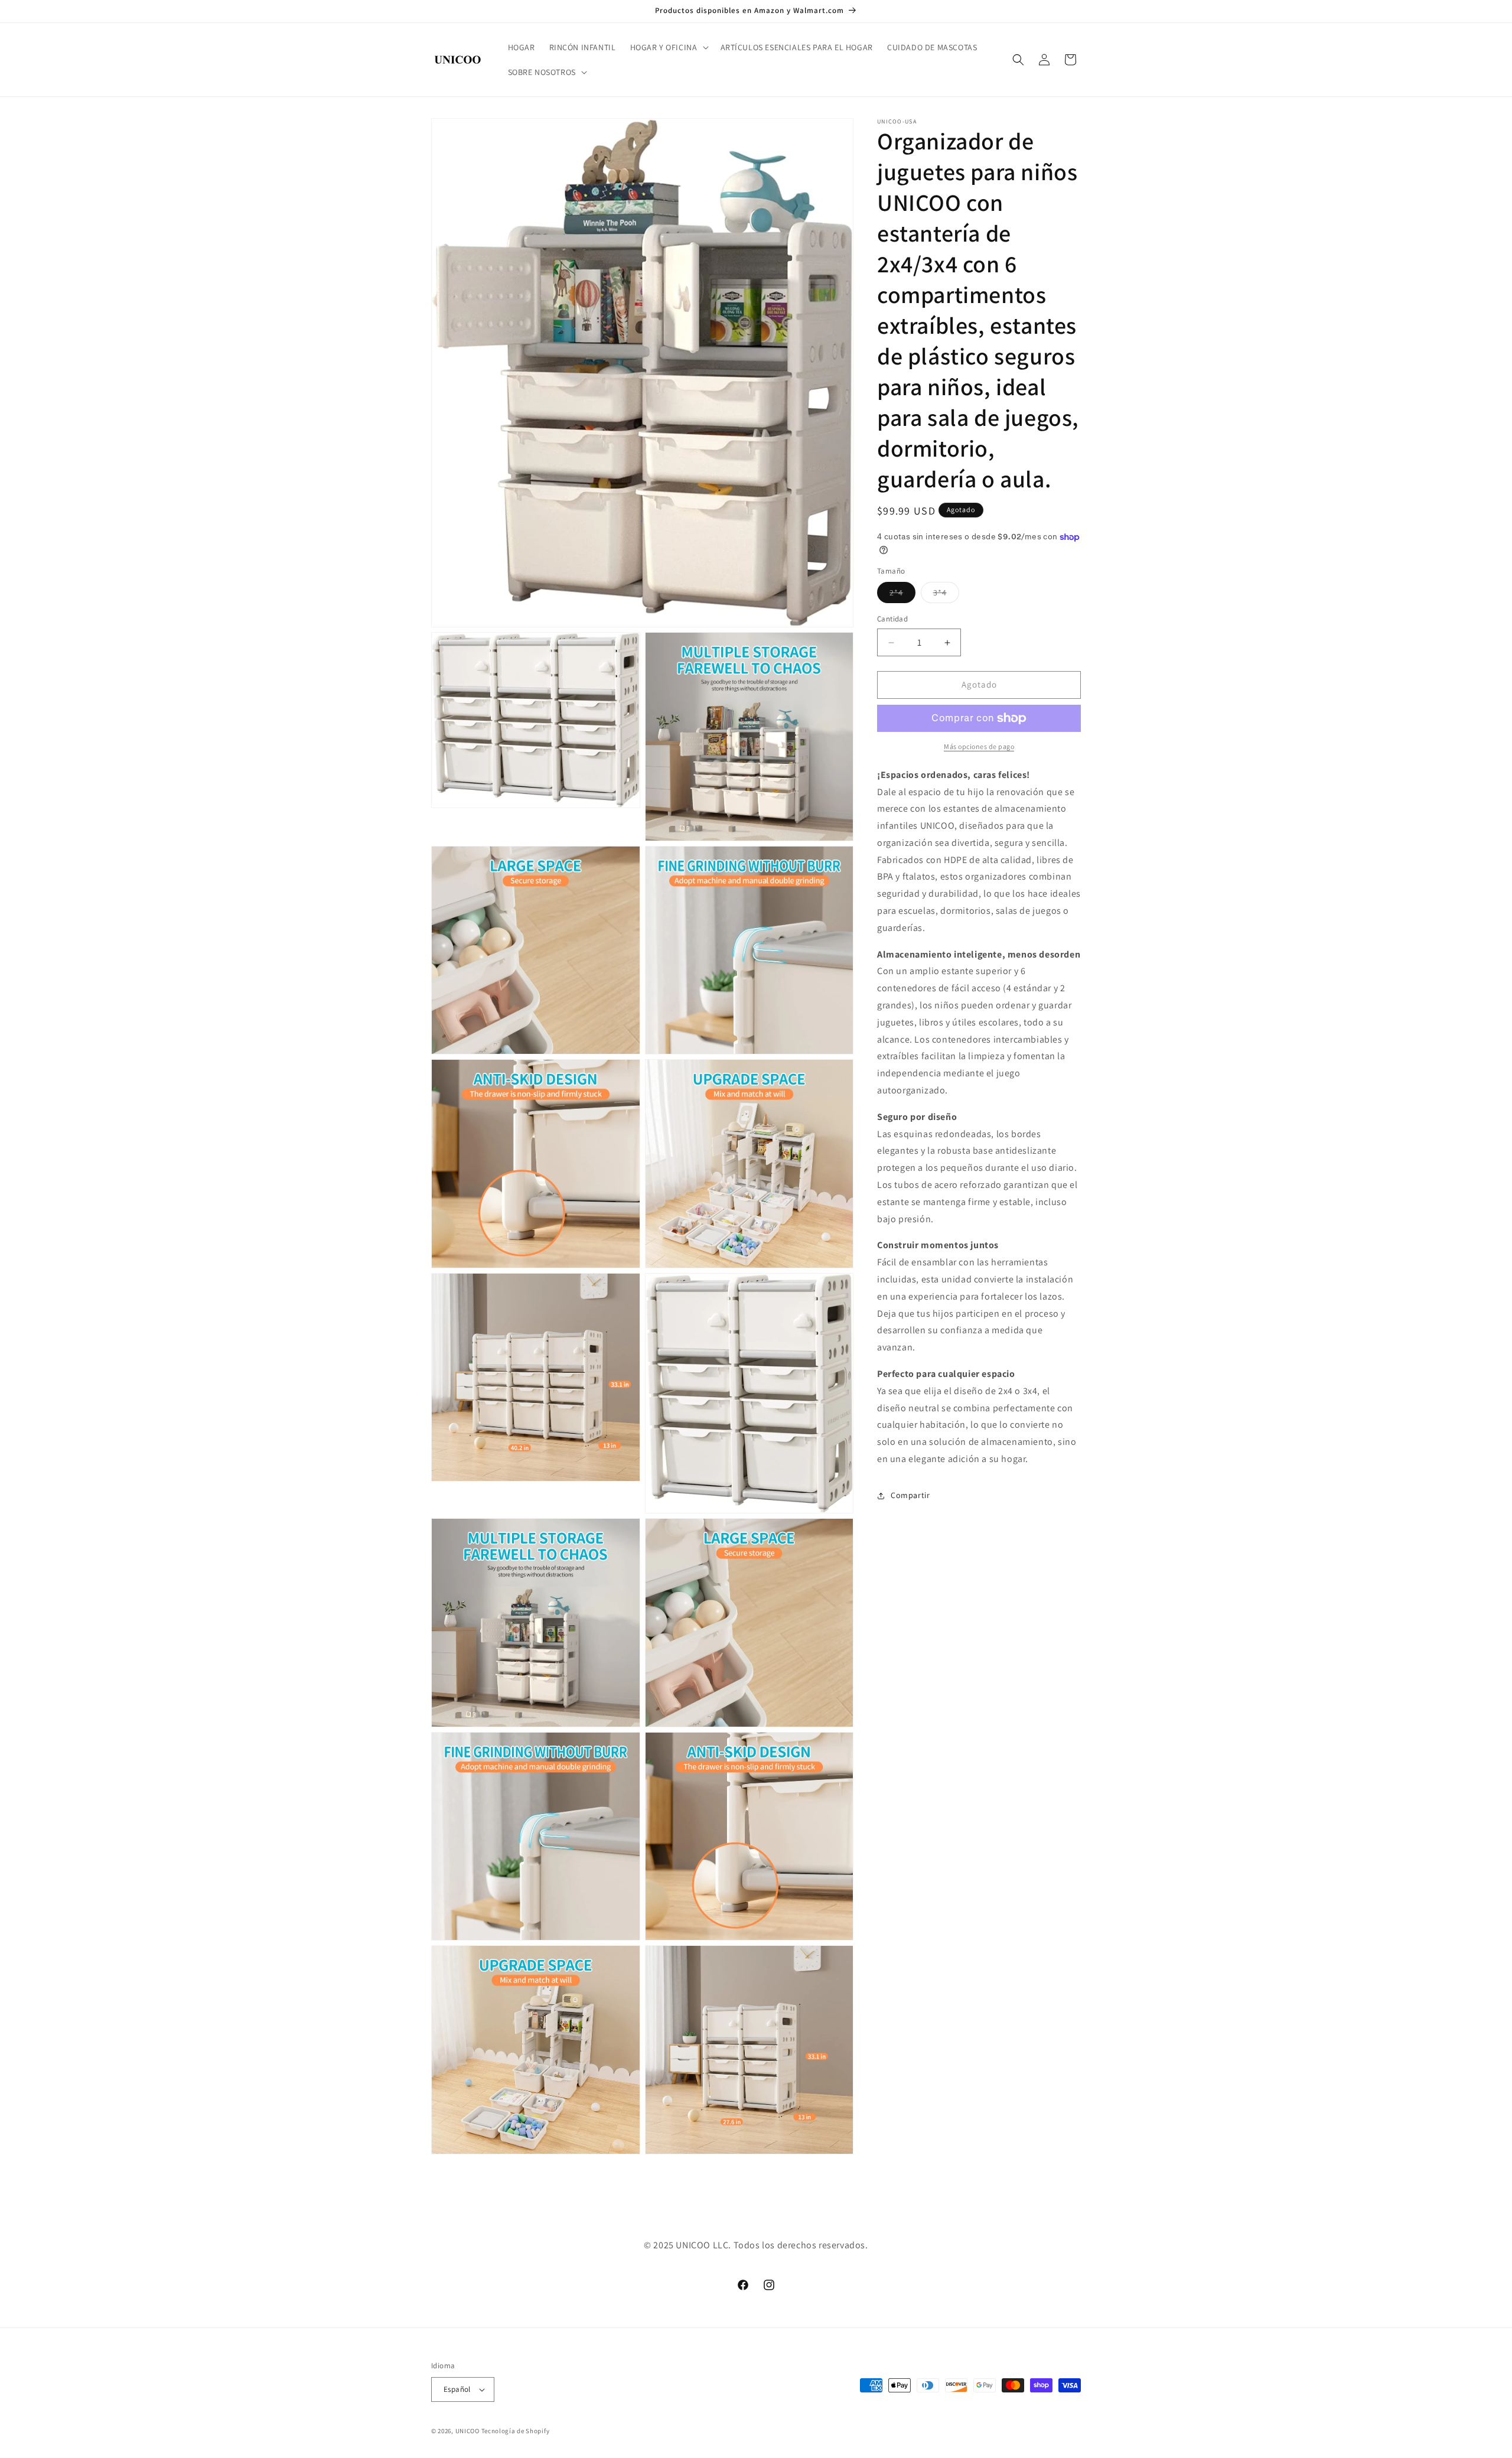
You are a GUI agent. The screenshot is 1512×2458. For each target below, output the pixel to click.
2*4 (902, 595)
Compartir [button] (910, 1496)
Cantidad (892, 619)
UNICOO (467, 2431)
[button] (668, 47)
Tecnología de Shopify (516, 2431)
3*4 (946, 595)
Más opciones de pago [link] (979, 746)
